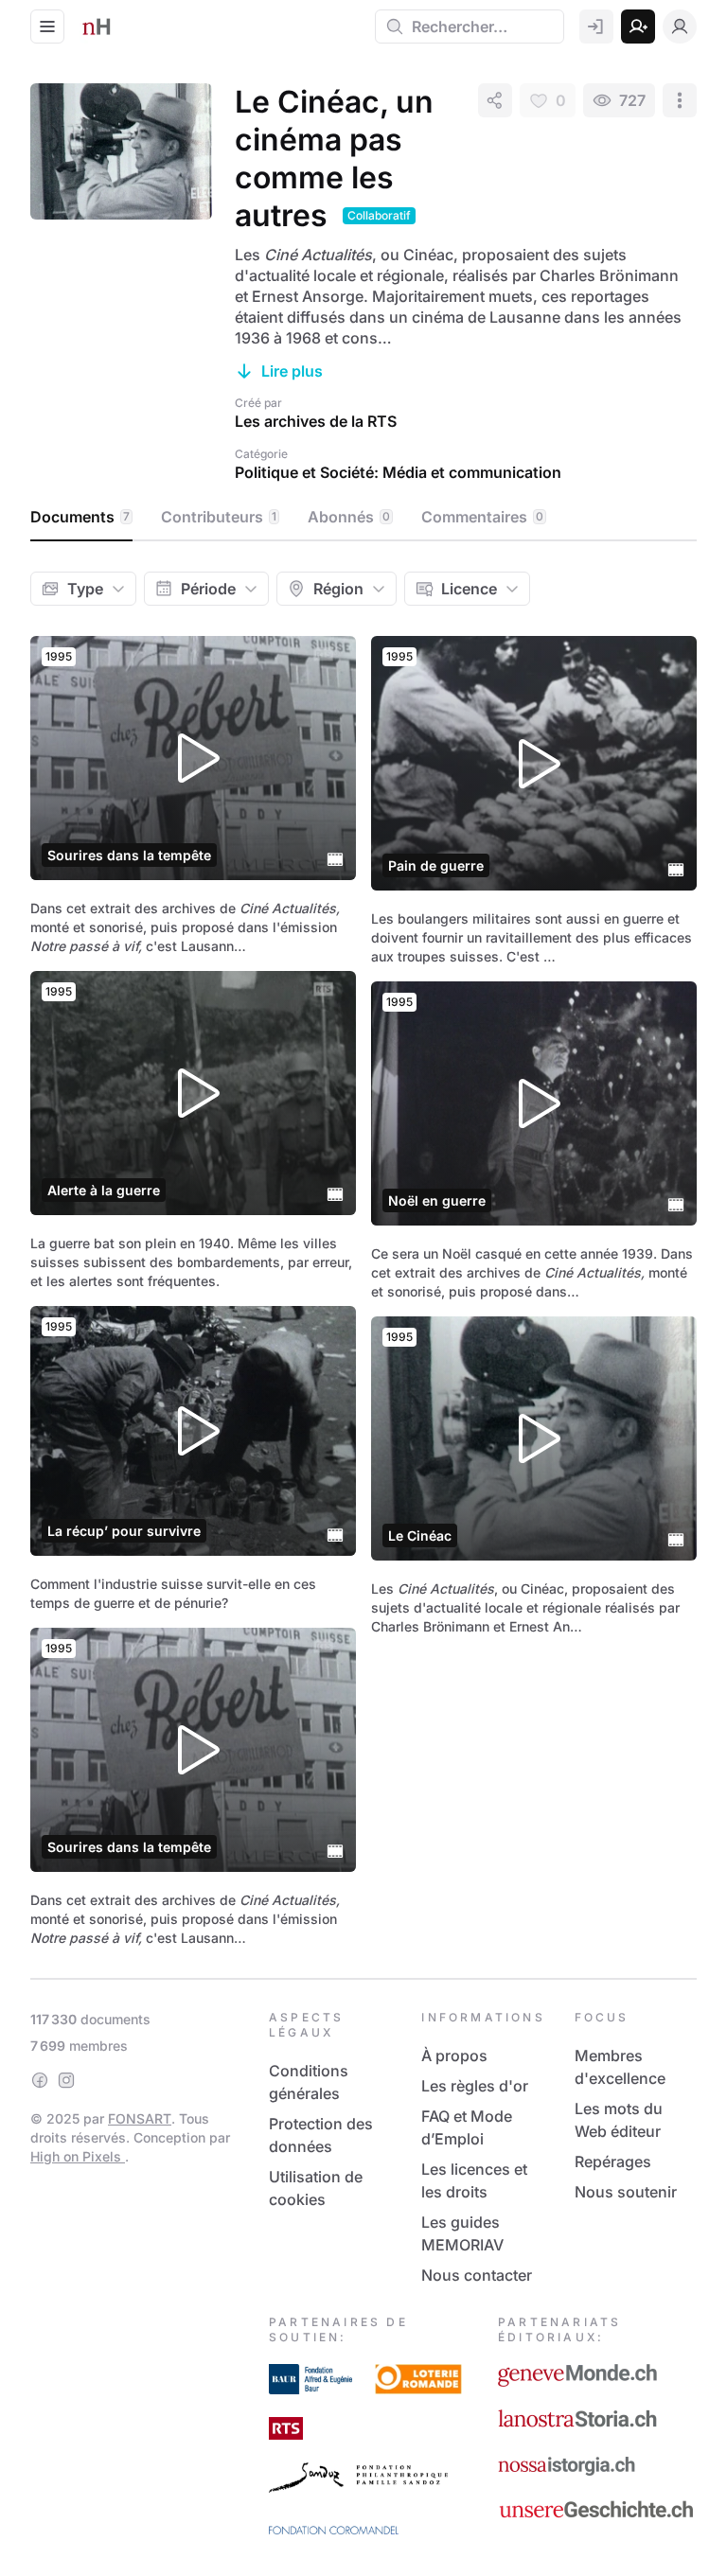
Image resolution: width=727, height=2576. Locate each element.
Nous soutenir (626, 2192)
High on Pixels (78, 2156)
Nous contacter (477, 2275)
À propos (454, 2056)
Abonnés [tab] (349, 517)
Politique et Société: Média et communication (398, 472)
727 (632, 100)
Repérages (613, 2161)
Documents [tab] (80, 517)
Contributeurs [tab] (219, 517)
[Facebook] (40, 2080)
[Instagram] (66, 2080)
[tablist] (363, 518)
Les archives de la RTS (316, 421)
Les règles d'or (475, 2086)
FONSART (140, 2118)
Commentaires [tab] (482, 517)
